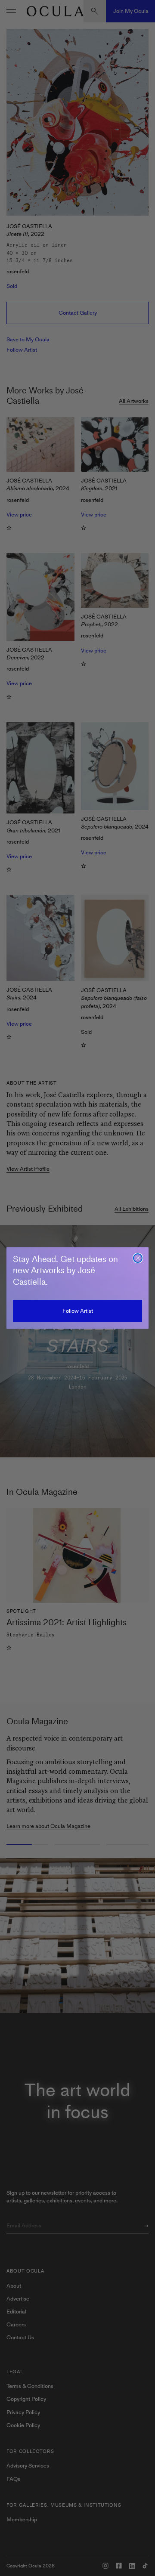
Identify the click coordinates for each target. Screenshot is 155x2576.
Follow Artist (78, 1311)
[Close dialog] (138, 1258)
